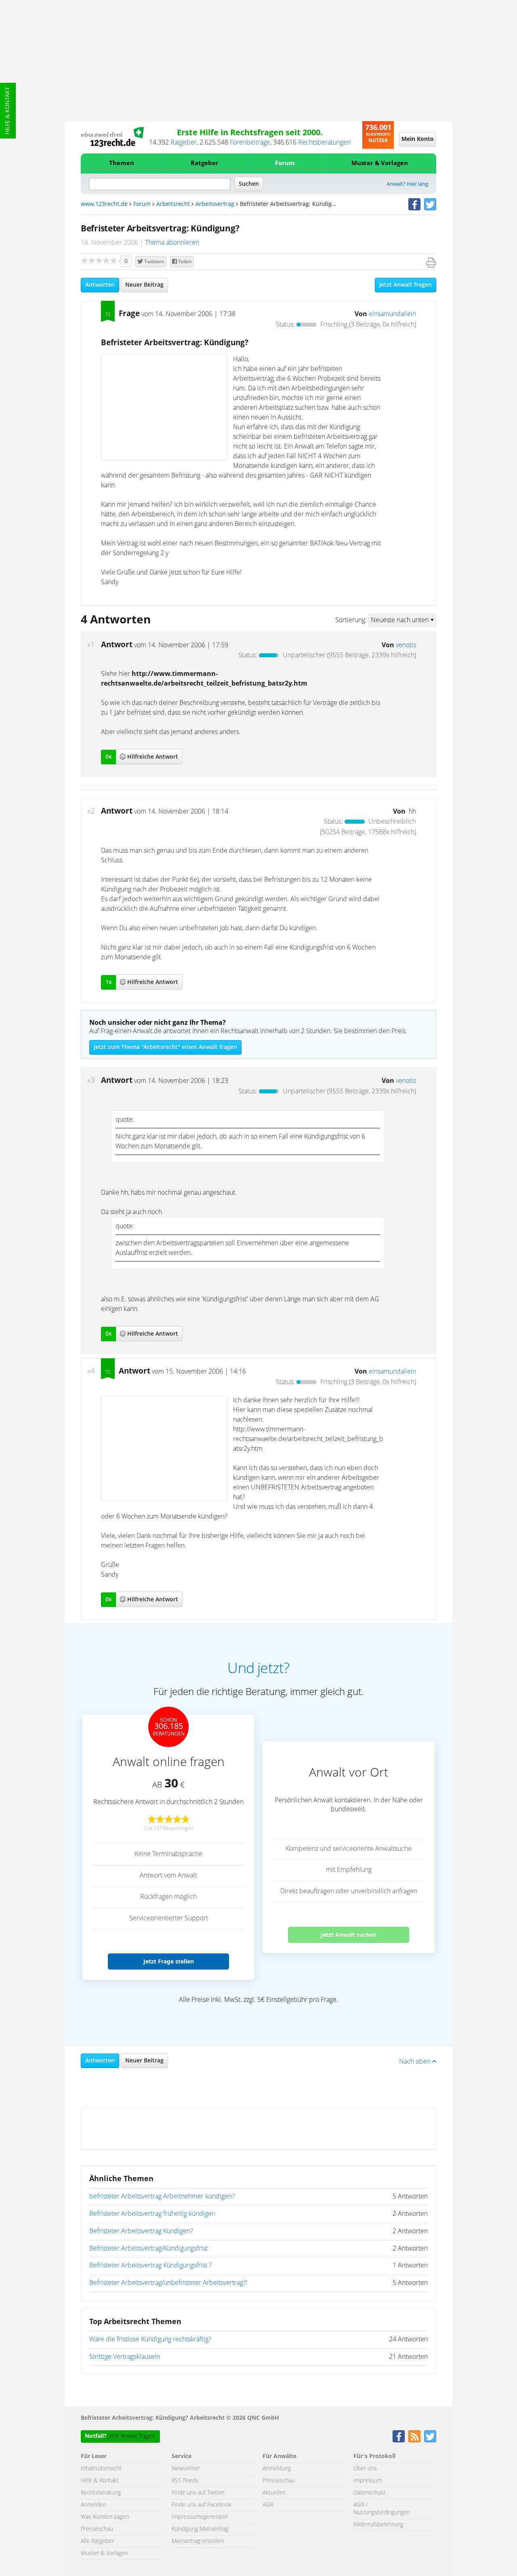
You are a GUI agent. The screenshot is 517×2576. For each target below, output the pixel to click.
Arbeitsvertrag (215, 204)
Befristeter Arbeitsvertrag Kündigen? (141, 2231)
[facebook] (414, 204)
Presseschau (97, 2529)
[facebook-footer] (399, 2436)
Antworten (100, 285)
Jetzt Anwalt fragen (406, 285)
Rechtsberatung (101, 2493)
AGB (268, 2505)
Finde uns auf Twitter (198, 2493)
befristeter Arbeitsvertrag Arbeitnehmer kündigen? (162, 2196)
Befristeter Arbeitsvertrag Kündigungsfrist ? (150, 2266)
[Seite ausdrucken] (431, 263)
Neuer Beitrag (144, 285)
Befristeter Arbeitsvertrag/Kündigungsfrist (148, 2249)
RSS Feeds (185, 2481)
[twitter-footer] (430, 2436)
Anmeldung (277, 2469)
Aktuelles (274, 2493)
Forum (285, 163)
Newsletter (186, 2469)
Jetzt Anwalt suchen (349, 1935)
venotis (406, 645)
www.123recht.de (104, 204)
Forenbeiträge (250, 143)
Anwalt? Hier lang (407, 184)
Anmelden (94, 2505)
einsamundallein (392, 314)
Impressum (368, 2481)
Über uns (365, 2469)
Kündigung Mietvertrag (200, 2529)
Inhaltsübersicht (101, 2469)
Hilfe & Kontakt (8, 111)
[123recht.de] (112, 137)
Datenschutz (369, 2493)
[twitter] (430, 204)
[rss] (414, 2436)
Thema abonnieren (172, 243)
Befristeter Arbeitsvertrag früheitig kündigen (152, 2214)
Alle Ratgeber (97, 2541)
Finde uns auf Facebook (202, 2505)
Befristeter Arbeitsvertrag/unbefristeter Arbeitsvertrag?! (168, 2283)
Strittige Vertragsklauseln (125, 2357)
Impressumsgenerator (200, 2517)
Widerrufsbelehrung (378, 2525)
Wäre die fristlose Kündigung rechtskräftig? (150, 2339)
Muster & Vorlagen (380, 163)
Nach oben (416, 2062)
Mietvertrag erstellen (198, 2541)
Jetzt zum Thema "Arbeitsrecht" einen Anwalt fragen (165, 1047)
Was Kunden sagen (105, 2517)
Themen (122, 163)
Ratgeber (184, 143)
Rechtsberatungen (324, 143)
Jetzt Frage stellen (169, 1961)
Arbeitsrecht (173, 204)
